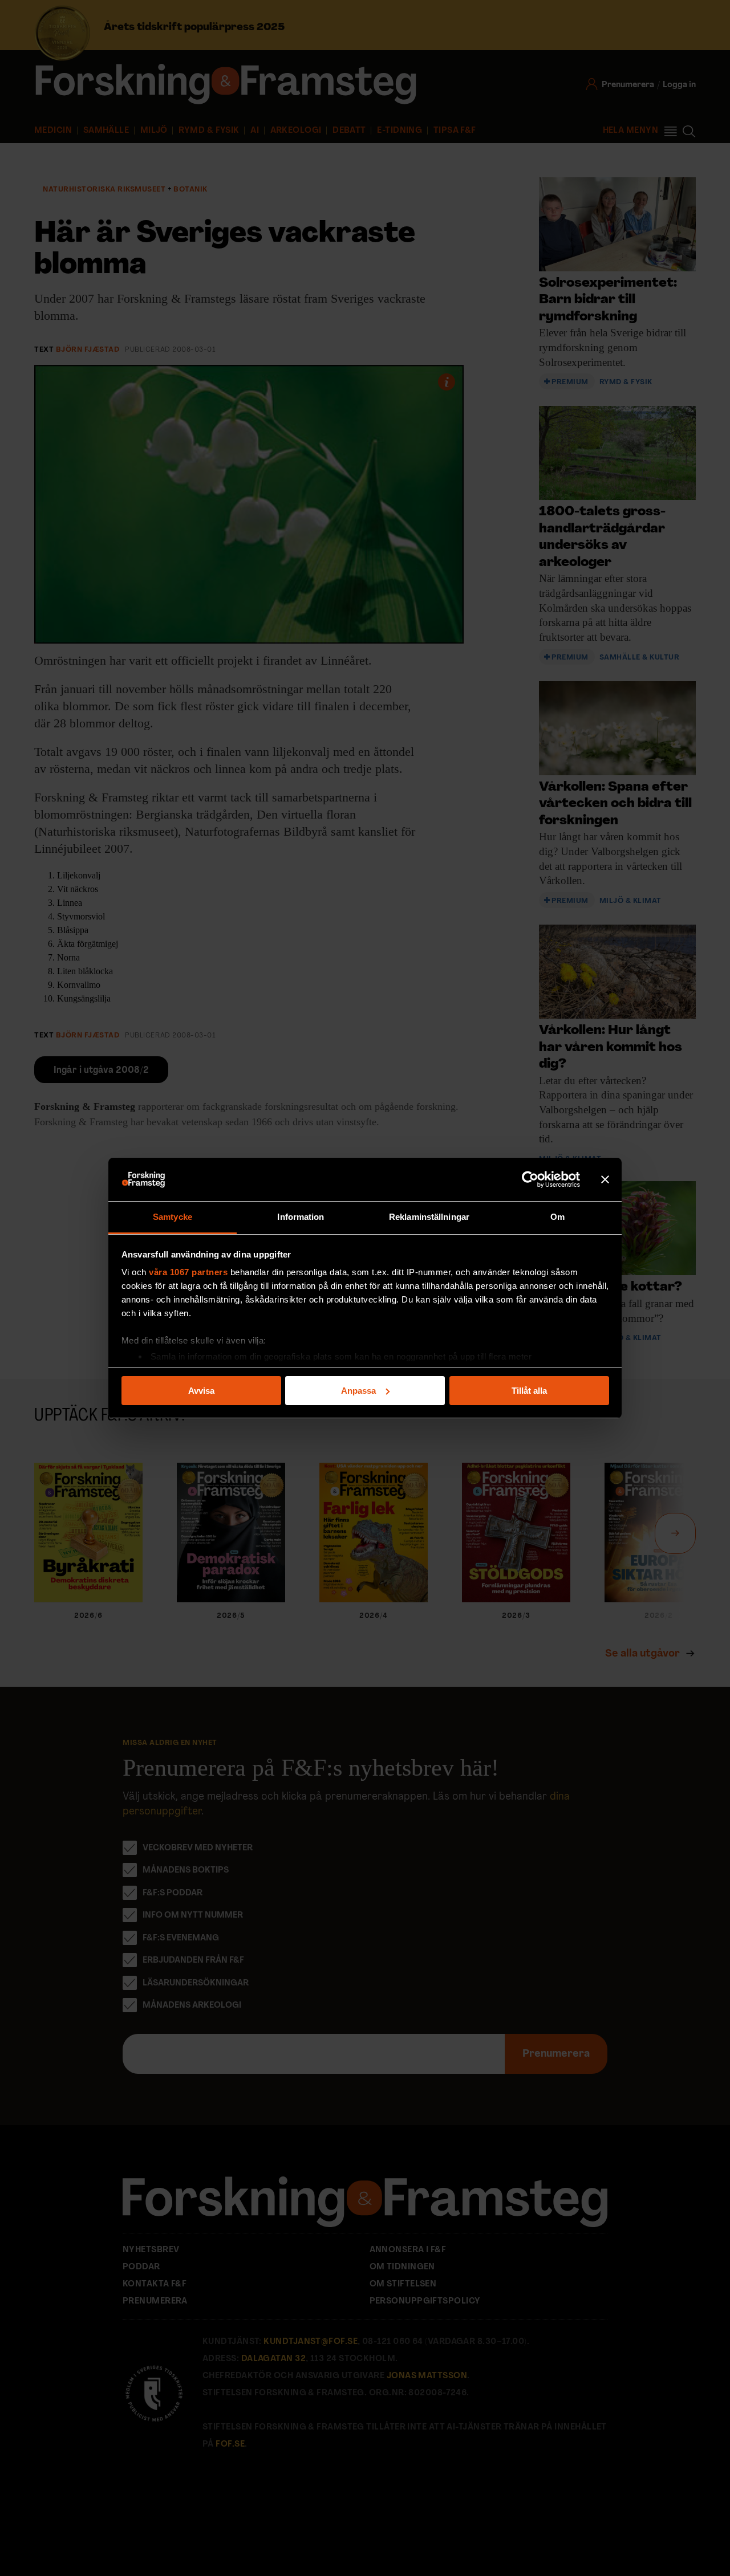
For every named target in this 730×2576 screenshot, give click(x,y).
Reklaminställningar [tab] (429, 1217)
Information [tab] (301, 1217)
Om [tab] (557, 1217)
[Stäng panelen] (605, 1179)
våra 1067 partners (188, 1272)
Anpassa (358, 1391)
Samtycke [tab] (173, 1217)
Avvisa (201, 1391)
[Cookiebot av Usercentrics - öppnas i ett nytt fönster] (530, 1179)
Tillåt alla (529, 1391)
